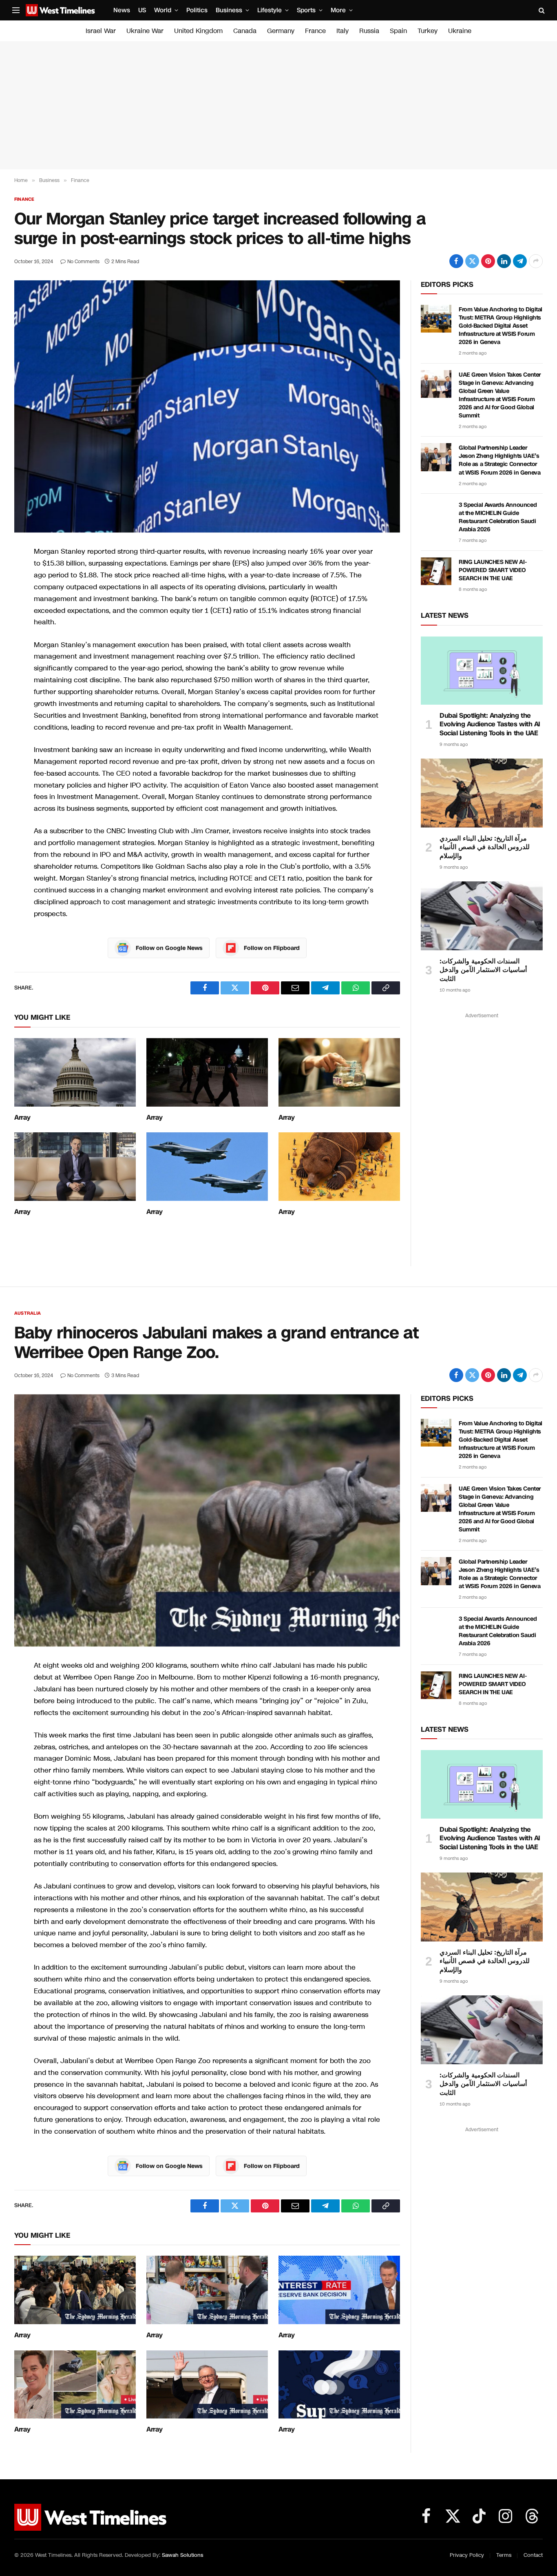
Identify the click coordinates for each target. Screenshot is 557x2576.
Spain (398, 31)
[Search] (541, 10)
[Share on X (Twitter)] (472, 261)
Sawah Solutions (182, 2555)
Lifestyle (270, 10)
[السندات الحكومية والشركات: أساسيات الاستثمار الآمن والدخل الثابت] (482, 916)
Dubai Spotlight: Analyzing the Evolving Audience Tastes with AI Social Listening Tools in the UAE (490, 724)
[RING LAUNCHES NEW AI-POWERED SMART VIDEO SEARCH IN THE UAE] (436, 571)
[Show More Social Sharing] (536, 261)
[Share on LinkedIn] (504, 261)
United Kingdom (198, 31)
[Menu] (16, 10)
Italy (343, 31)
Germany (281, 31)
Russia (369, 31)
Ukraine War (145, 31)
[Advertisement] (278, 105)
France (315, 31)
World (163, 10)
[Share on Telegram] (520, 261)
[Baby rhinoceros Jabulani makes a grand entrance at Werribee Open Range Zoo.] (207, 1520)
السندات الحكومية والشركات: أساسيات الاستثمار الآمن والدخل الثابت (483, 970)
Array (22, 1118)
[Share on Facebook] (456, 261)
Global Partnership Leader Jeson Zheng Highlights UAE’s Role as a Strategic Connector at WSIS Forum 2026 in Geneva (500, 460)
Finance (24, 199)
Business (229, 10)
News (122, 10)
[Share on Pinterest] (488, 261)
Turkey (428, 31)
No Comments (83, 262)
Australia (28, 1313)
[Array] (75, 1072)
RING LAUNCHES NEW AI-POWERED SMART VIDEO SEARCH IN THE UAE (493, 570)
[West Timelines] (60, 10)
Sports (306, 10)
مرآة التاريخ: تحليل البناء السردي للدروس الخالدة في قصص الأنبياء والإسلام (485, 847)
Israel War (101, 31)
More (338, 10)
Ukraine (460, 31)
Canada (245, 31)
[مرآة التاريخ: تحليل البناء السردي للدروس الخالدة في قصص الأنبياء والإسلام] (482, 793)
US (142, 10)
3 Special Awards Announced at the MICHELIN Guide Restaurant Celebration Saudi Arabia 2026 (498, 517)
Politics (197, 10)
